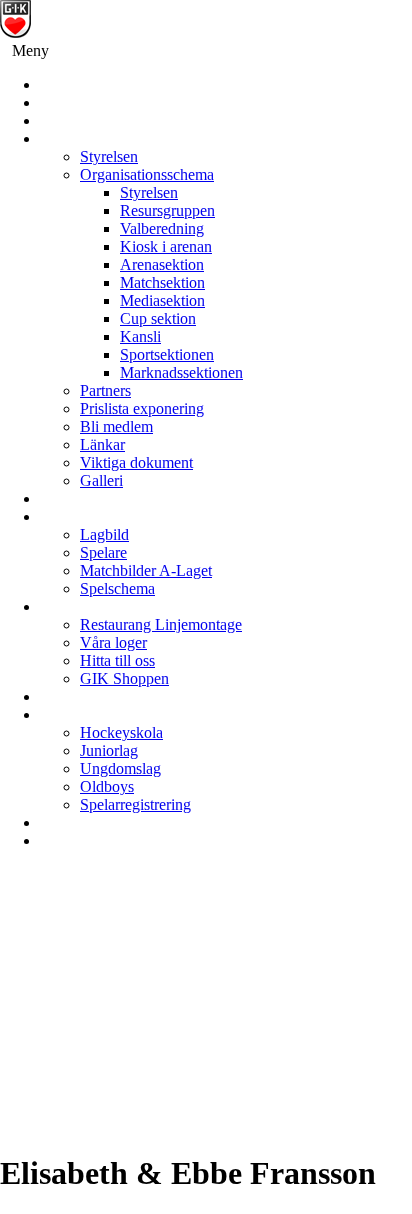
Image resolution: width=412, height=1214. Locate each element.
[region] (206, 1009)
